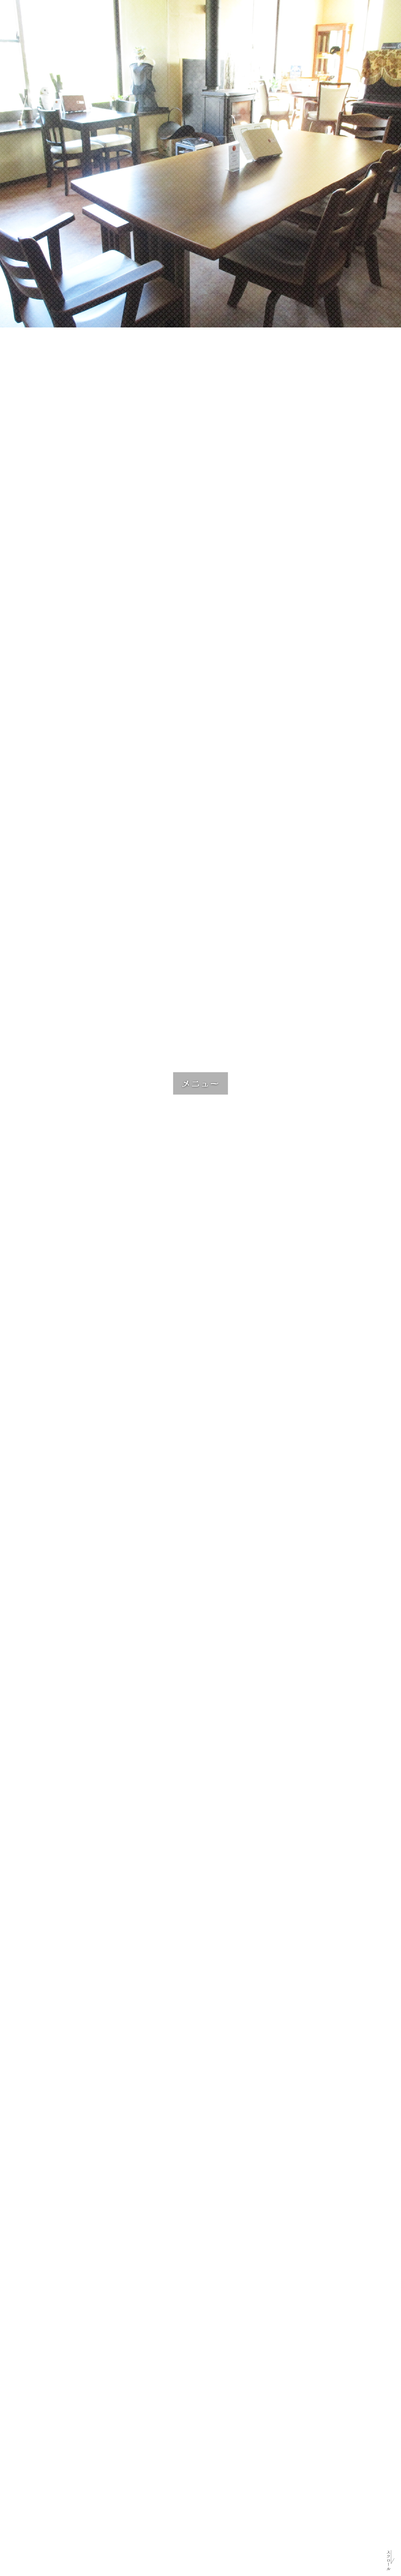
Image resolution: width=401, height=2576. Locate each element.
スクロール (388, 2560)
